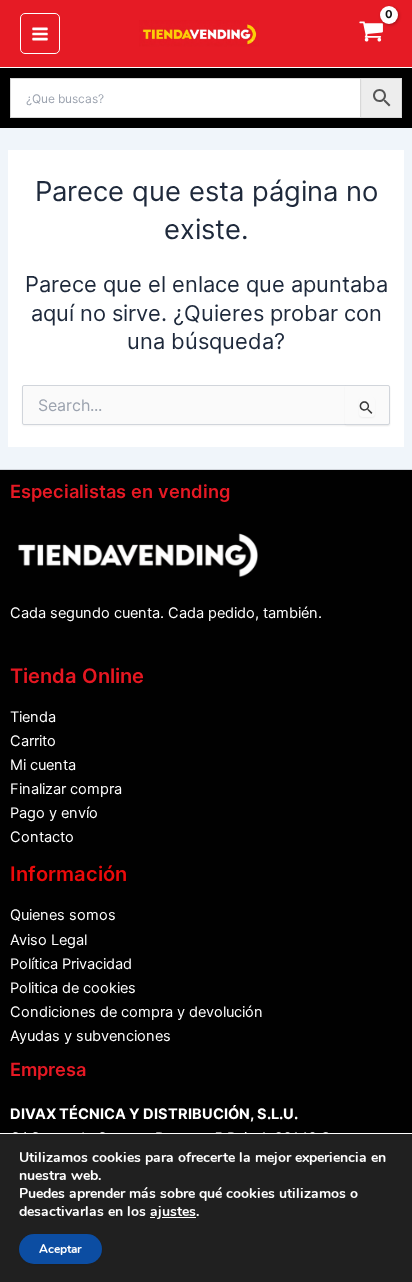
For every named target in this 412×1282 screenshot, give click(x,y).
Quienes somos (63, 915)
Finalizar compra (66, 789)
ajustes (173, 1212)
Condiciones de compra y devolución (136, 1012)
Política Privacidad (71, 964)
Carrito (33, 741)
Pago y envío (54, 813)
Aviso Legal (48, 940)
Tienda (33, 717)
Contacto (42, 837)
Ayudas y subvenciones (90, 1036)
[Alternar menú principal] (40, 33)
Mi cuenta (43, 765)
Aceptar (60, 1249)
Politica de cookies (73, 988)
